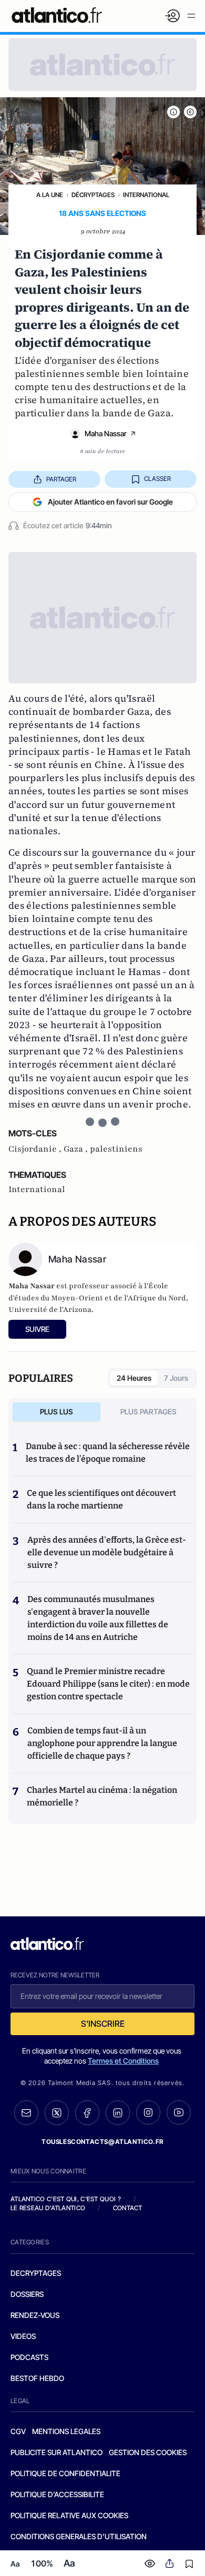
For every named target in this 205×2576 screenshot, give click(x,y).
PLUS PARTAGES (148, 1412)
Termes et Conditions (123, 2061)
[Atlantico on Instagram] (148, 2112)
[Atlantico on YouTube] (179, 2112)
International (146, 195)
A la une (50, 195)
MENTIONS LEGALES (66, 2431)
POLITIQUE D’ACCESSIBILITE (57, 2494)
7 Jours (176, 1378)
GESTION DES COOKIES (148, 2452)
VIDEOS (23, 2336)
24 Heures (134, 1378)
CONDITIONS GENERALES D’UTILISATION (79, 2536)
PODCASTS (29, 2357)
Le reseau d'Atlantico (48, 2208)
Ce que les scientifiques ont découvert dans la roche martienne (101, 1499)
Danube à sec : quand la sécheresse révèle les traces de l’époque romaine (108, 1453)
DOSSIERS (27, 2294)
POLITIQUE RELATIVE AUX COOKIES (69, 2515)
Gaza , (77, 1149)
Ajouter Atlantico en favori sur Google (110, 502)
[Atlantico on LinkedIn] (118, 2113)
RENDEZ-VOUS (35, 2315)
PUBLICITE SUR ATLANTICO (57, 2452)
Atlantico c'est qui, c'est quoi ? (66, 2199)
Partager (61, 479)
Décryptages (93, 195)
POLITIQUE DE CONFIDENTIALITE (65, 2473)
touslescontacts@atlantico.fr (102, 2142)
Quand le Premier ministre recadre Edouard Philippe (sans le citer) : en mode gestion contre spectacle (108, 1684)
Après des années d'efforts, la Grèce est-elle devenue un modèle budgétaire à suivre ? (107, 1552)
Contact (128, 2208)
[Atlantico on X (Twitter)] (57, 2113)
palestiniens (116, 1149)
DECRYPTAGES (36, 2273)
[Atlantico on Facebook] (87, 2113)
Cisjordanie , (36, 1149)
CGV (18, 2431)
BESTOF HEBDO (37, 2378)
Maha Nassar (106, 433)
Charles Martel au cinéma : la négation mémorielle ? (102, 1796)
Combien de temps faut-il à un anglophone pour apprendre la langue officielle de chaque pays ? (102, 1743)
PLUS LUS (57, 1412)
